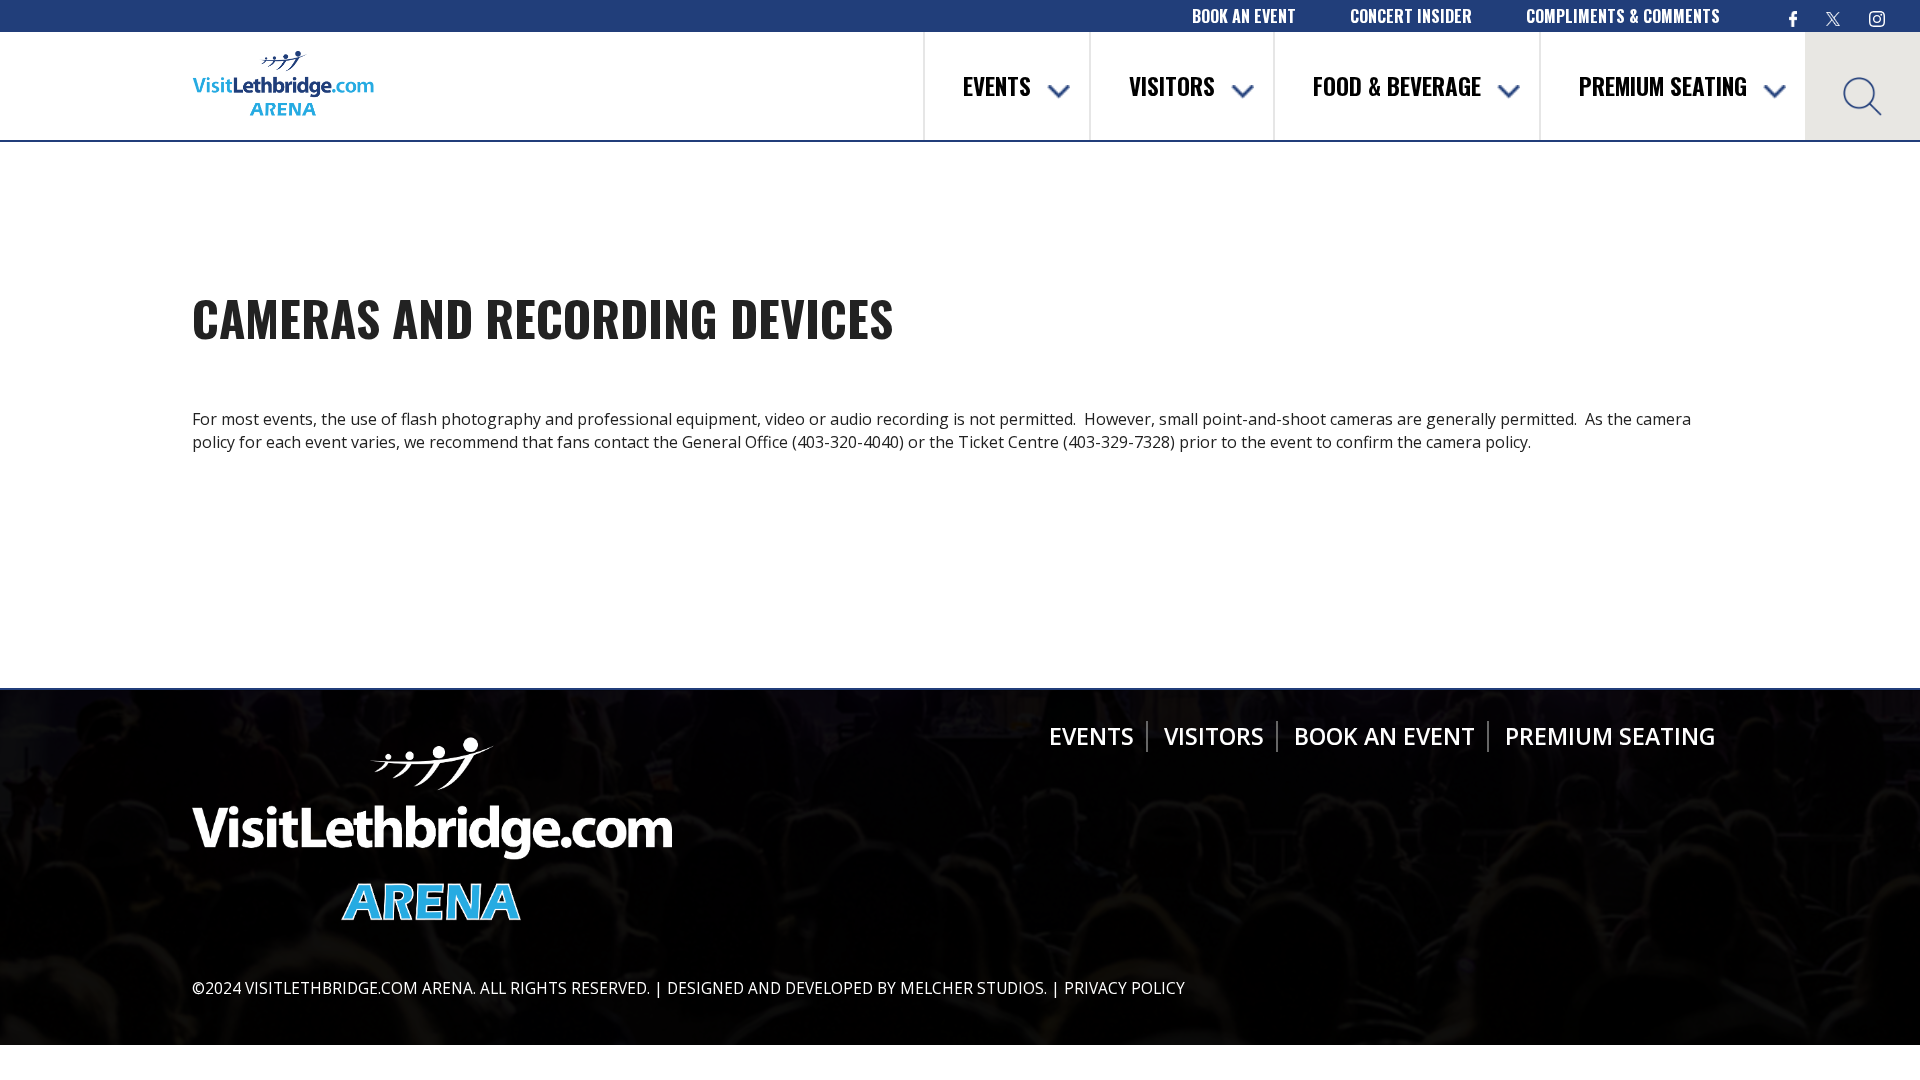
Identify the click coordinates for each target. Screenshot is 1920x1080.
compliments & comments (1623, 16)
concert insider (1411, 16)
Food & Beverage (1397, 86)
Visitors (1172, 86)
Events (997, 86)
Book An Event (1384, 736)
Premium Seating (1663, 86)
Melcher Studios (972, 988)
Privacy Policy (1124, 988)
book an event (1244, 16)
